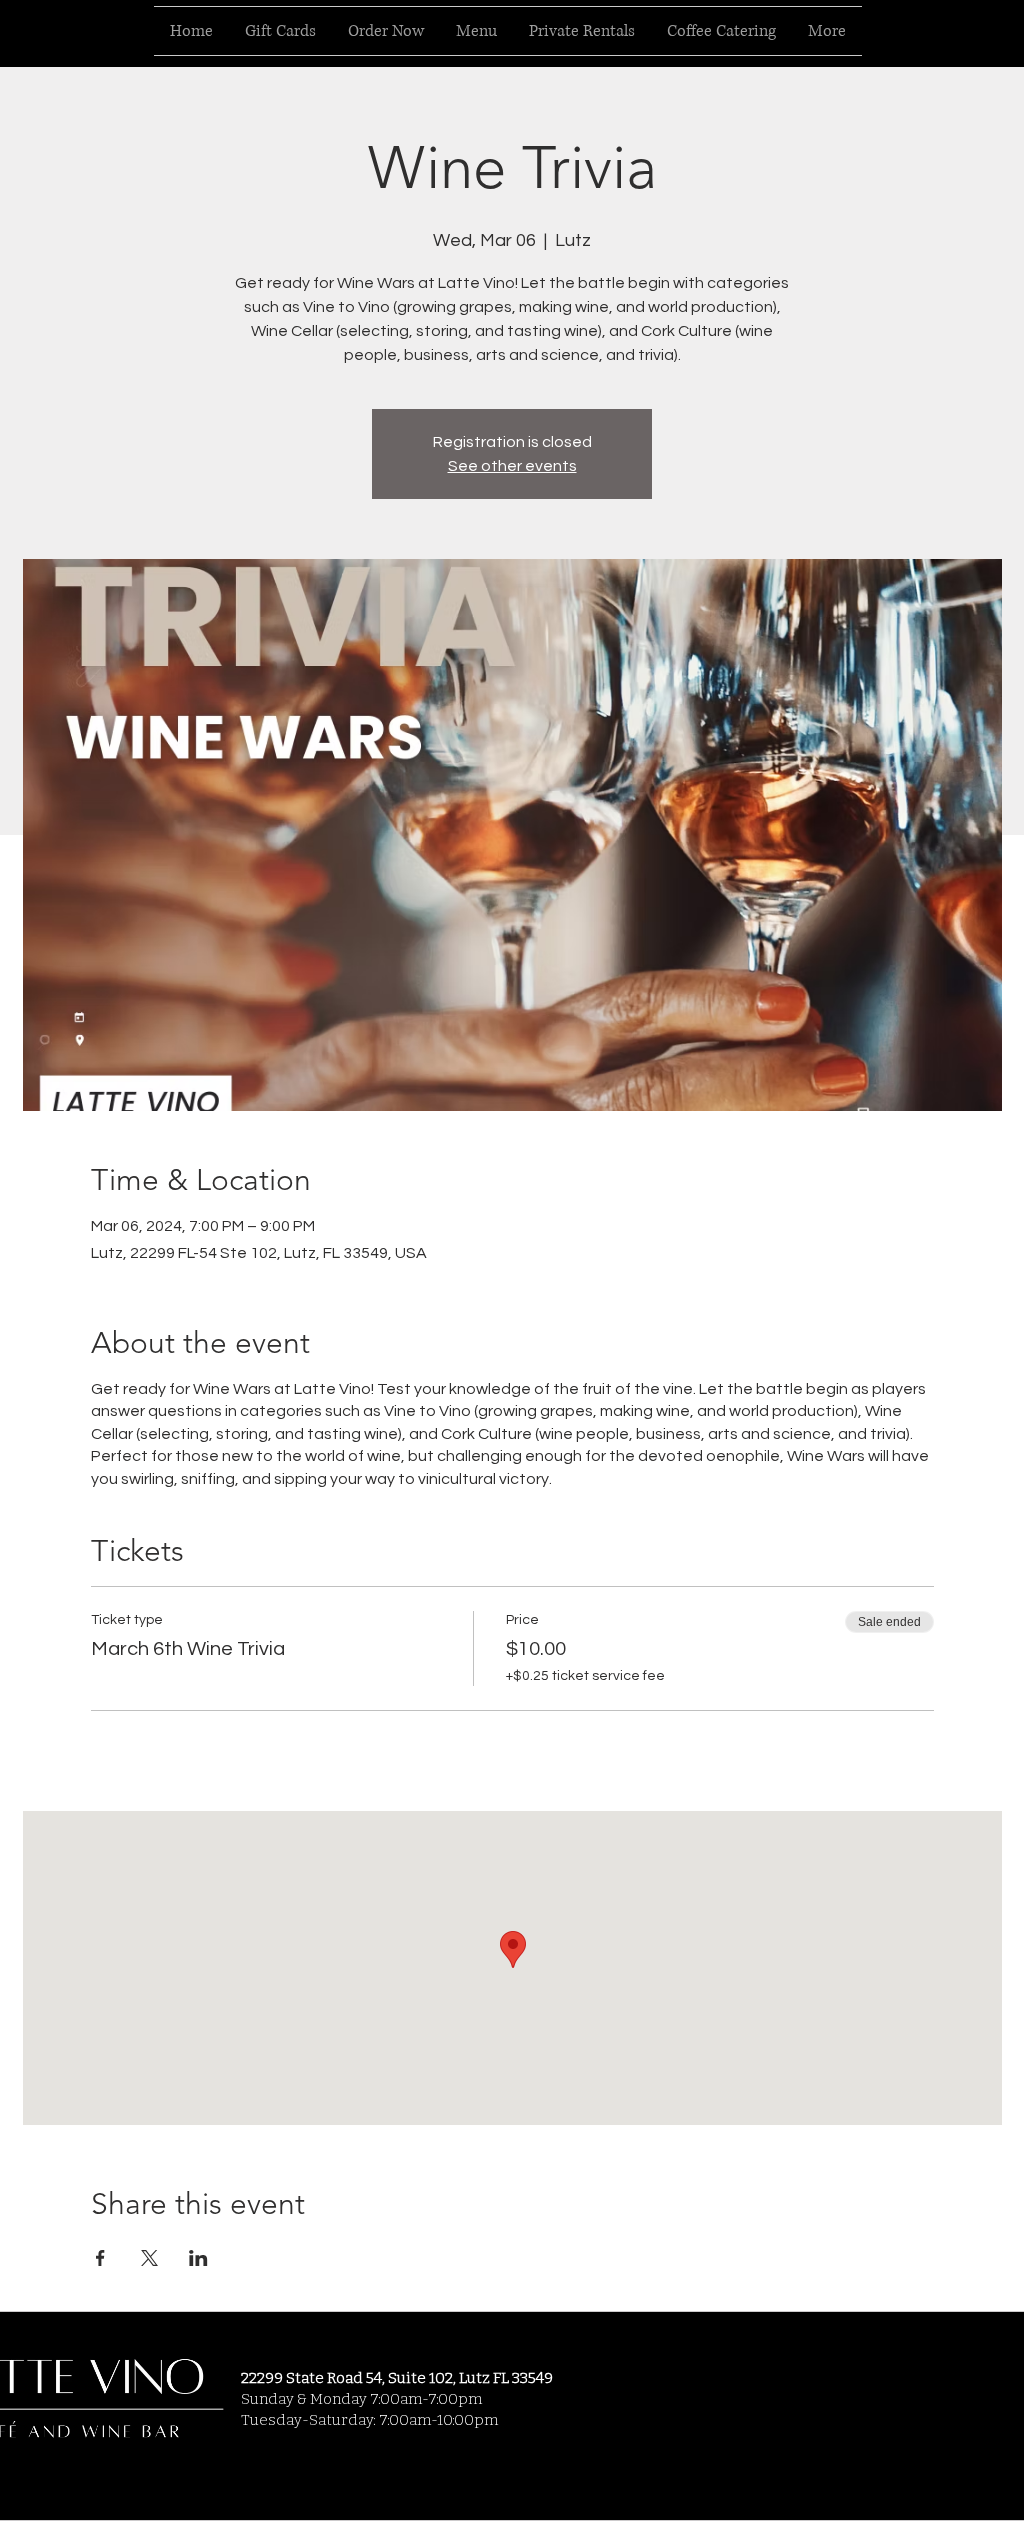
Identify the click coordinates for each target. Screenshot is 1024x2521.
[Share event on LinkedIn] (198, 2258)
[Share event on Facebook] (100, 2258)
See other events (512, 466)
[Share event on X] (149, 2258)
